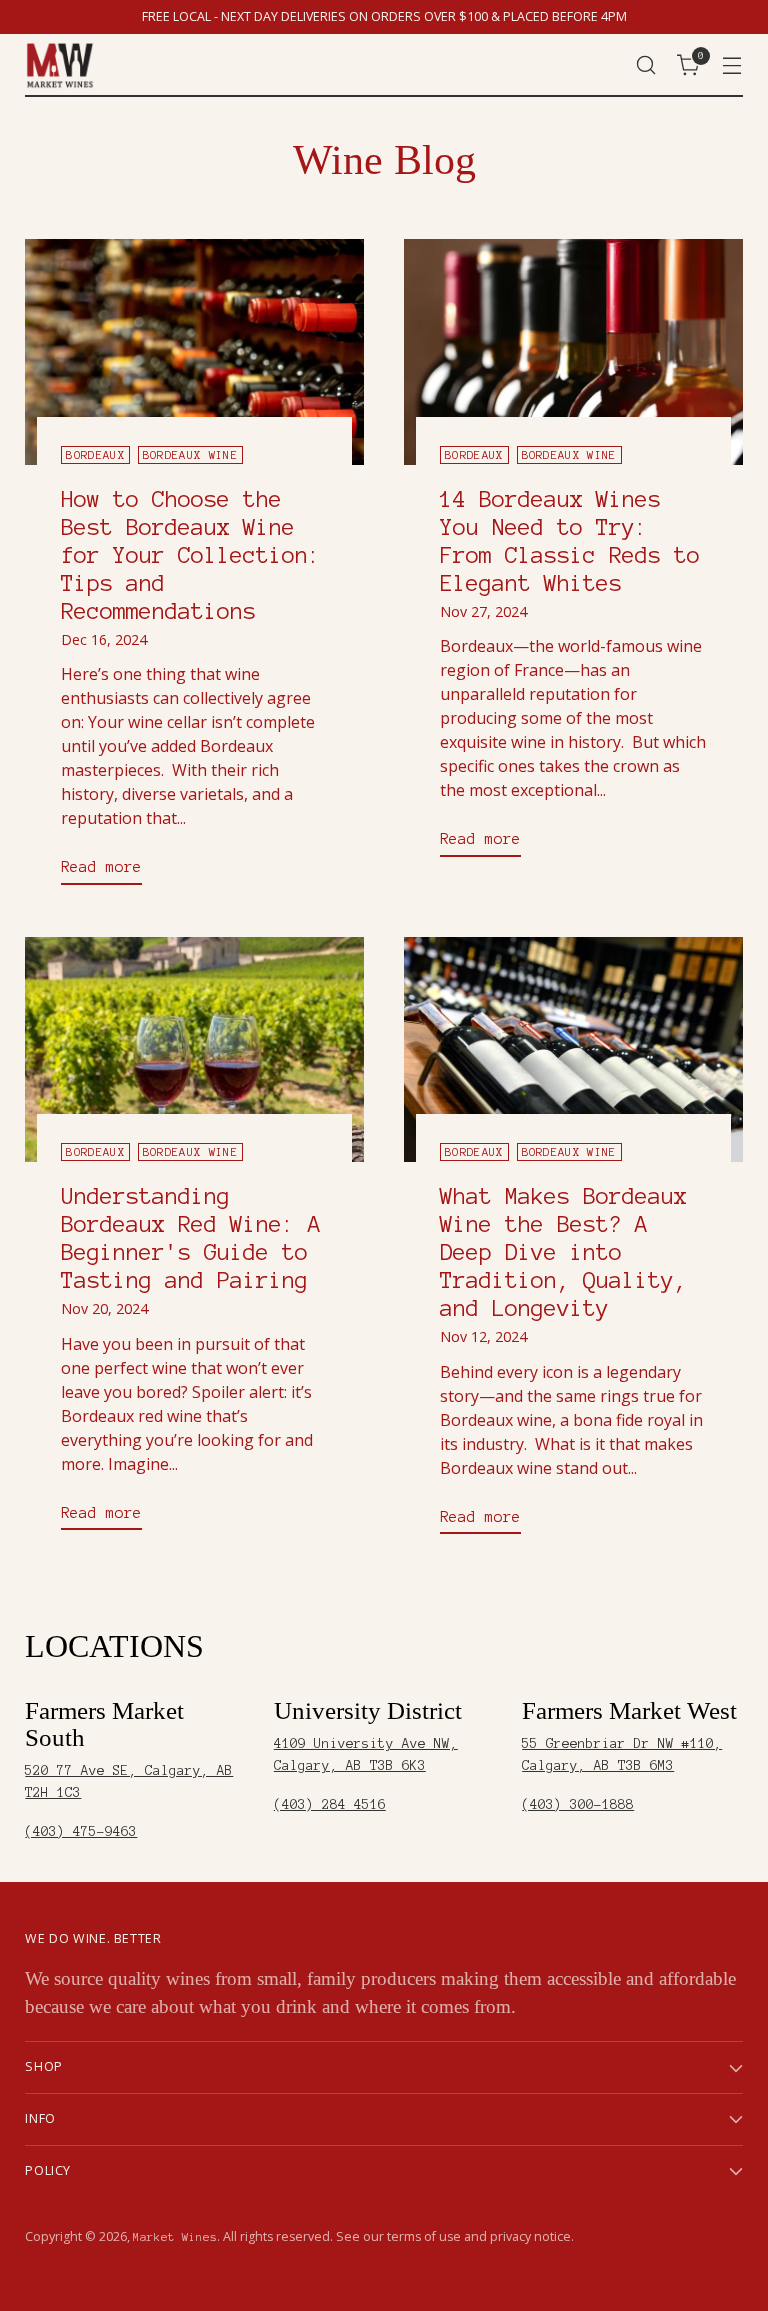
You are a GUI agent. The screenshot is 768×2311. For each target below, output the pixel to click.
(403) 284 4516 (330, 1804)
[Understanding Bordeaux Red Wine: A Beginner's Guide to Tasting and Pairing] (194, 1050)
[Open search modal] (646, 65)
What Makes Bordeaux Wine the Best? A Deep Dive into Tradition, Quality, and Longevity (563, 1252)
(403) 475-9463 (81, 1831)
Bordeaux (95, 455)
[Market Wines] (60, 65)
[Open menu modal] (732, 65)
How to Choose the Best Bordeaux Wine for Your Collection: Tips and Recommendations (191, 555)
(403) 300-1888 (578, 1804)
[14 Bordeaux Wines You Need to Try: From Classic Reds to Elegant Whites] (573, 352)
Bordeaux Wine (190, 455)
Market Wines (175, 2237)
